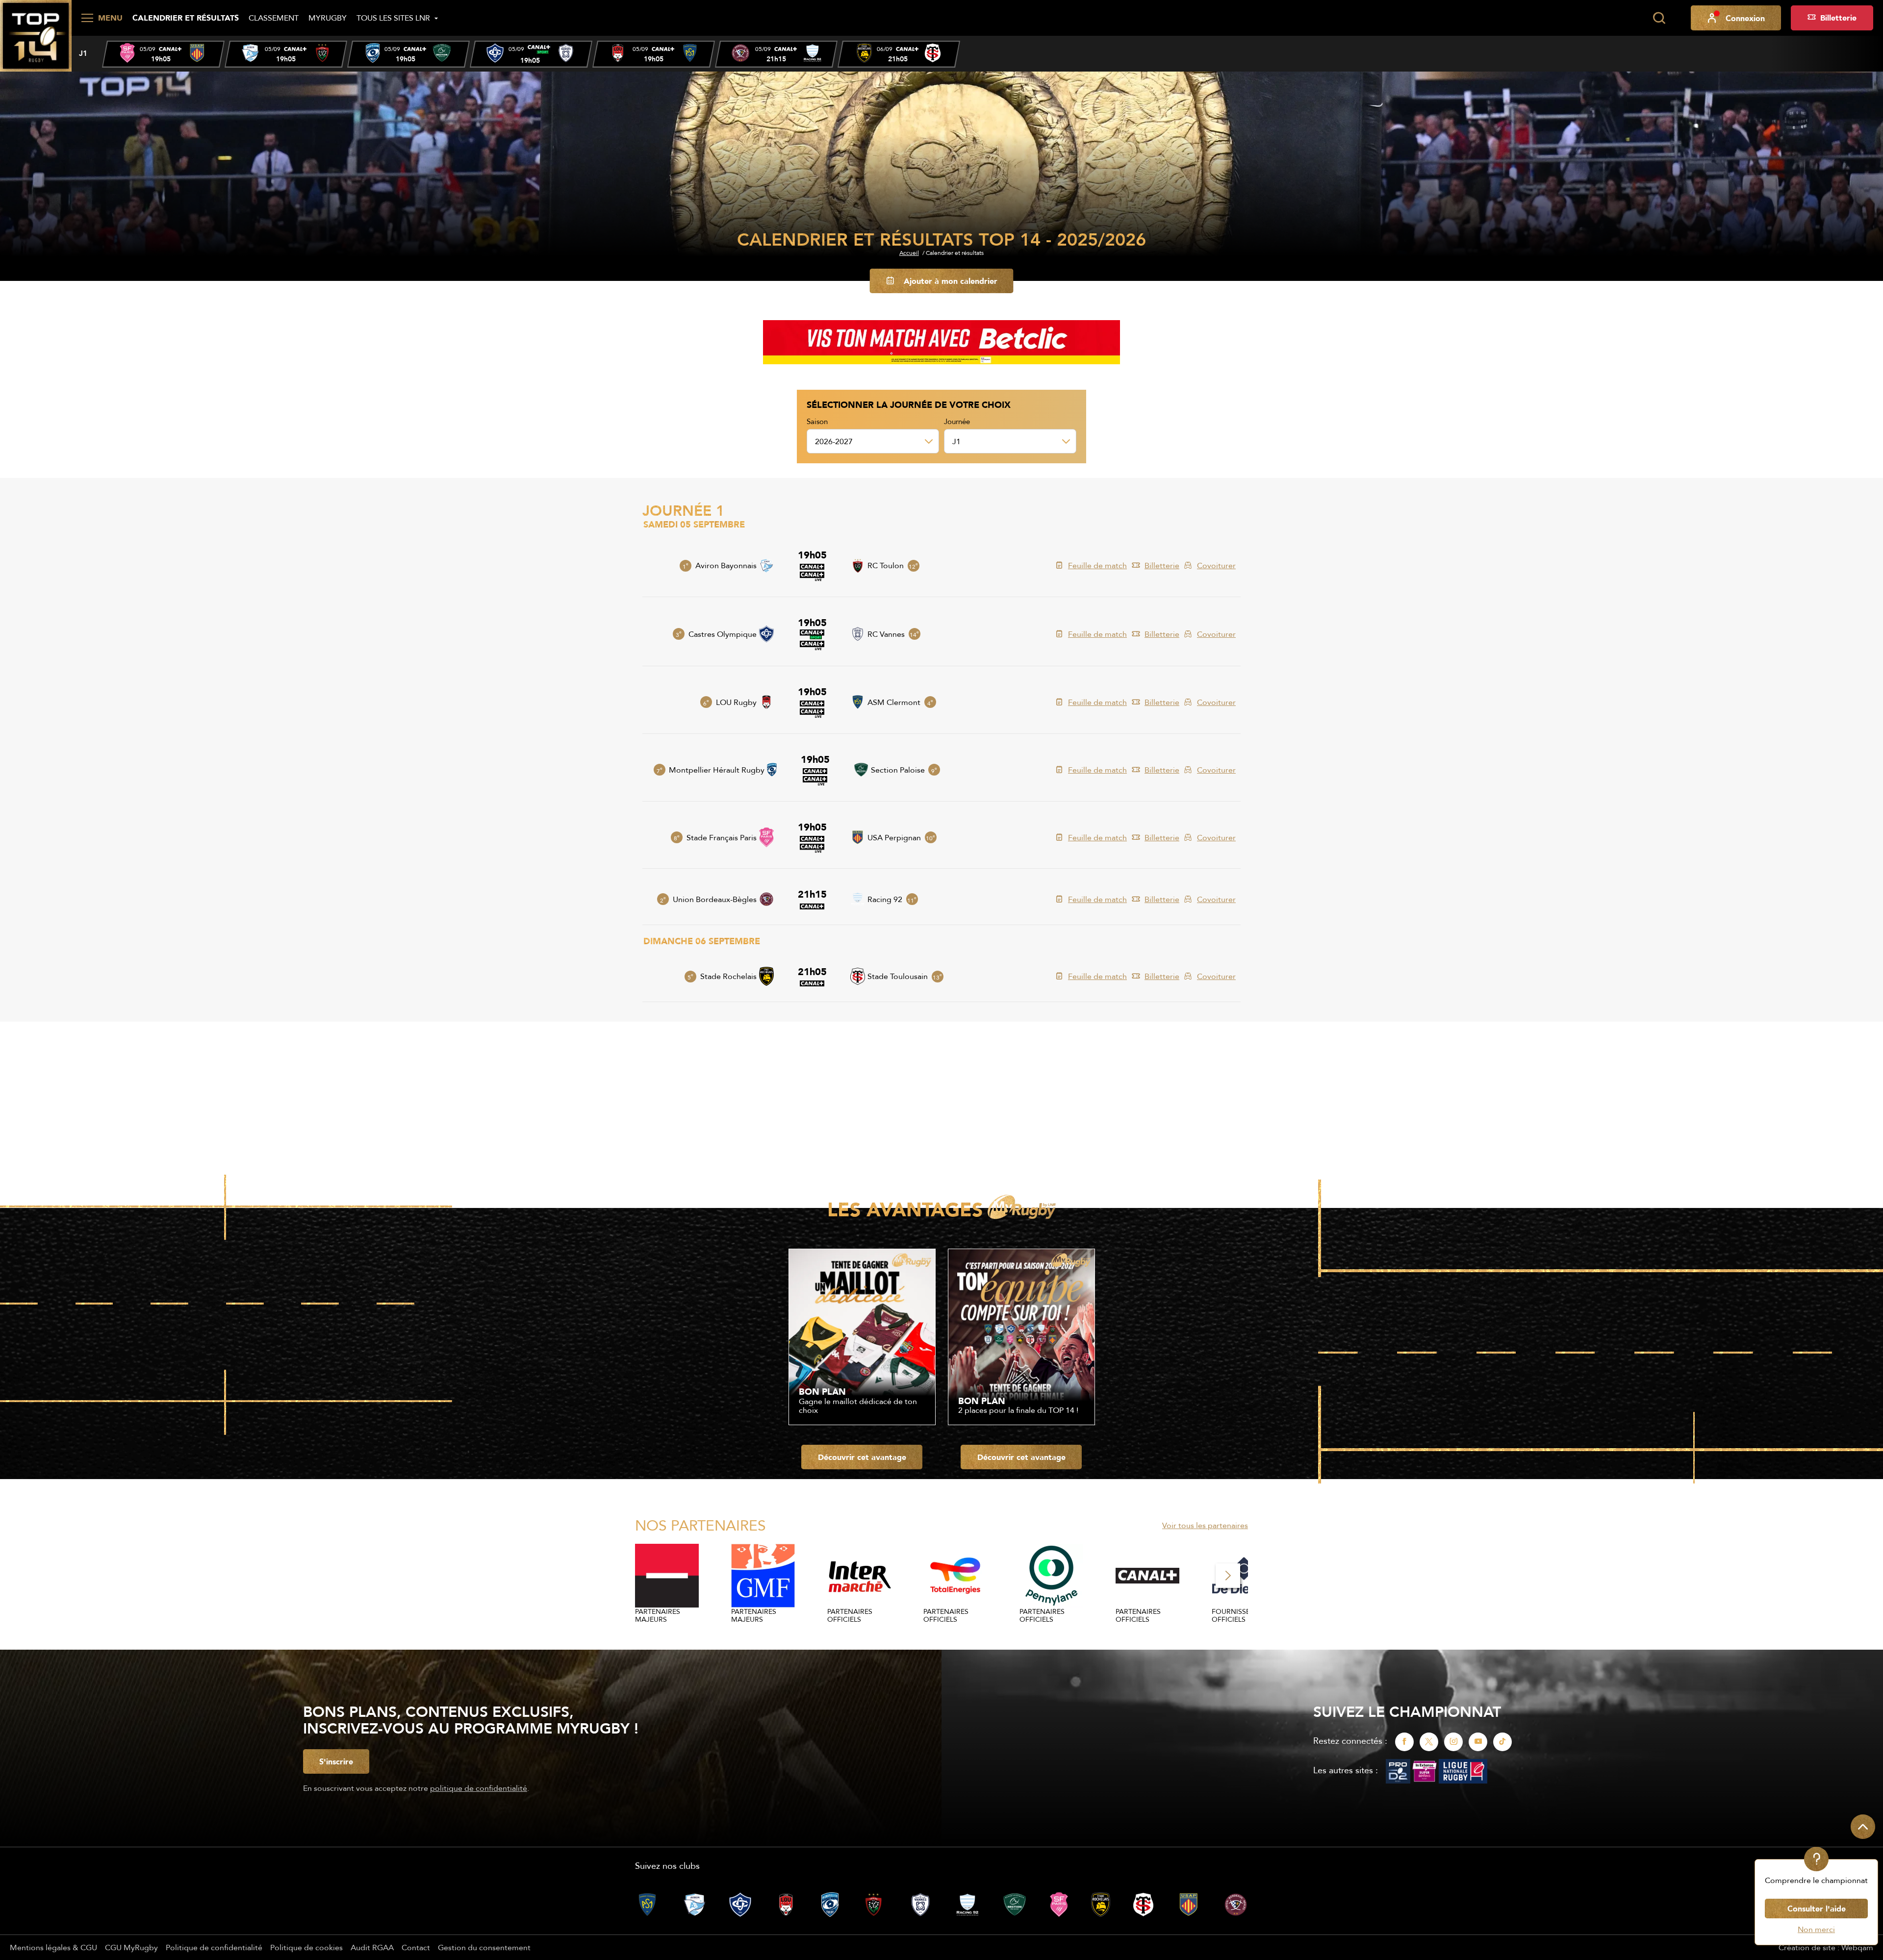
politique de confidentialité (479, 1788)
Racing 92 (885, 899)
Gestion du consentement (484, 1947)
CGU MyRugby (131, 1947)
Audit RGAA (372, 1947)
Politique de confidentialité (214, 1947)
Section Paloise (898, 770)
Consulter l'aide (1817, 1909)
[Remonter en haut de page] (1863, 1827)
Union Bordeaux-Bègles (715, 899)
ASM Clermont (894, 702)
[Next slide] (1228, 1576)
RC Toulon (886, 565)
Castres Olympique (723, 634)
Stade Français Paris (722, 837)
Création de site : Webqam (1826, 1947)
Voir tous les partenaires (1205, 1525)
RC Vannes (886, 634)
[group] (163, 54)
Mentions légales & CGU (53, 1947)
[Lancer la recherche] (1659, 18)
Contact (416, 1947)
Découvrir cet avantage (862, 1457)
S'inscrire (336, 1761)
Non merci (1816, 1929)
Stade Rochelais (728, 976)
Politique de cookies (306, 1947)
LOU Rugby (736, 702)
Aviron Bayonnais (726, 565)
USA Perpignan (894, 837)
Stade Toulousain (898, 976)
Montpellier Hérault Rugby (717, 770)
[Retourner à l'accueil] (36, 35)
